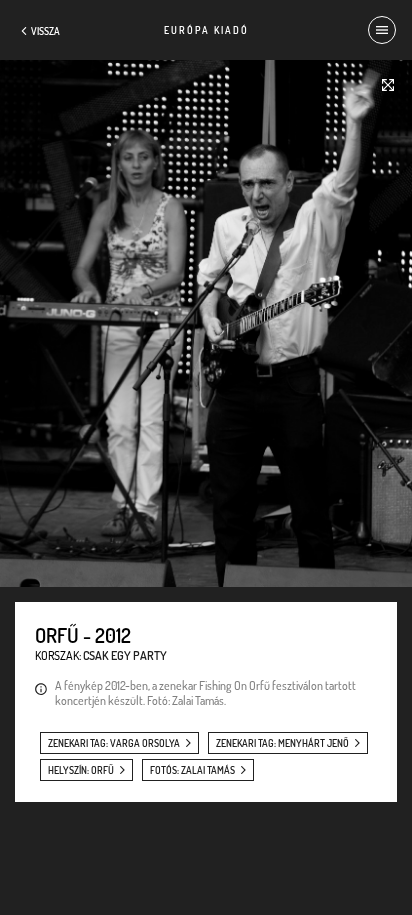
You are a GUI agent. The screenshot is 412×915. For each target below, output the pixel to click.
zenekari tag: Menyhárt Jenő (282, 743)
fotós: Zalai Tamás (192, 770)
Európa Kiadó (206, 30)
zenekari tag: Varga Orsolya (114, 743)
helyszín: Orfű (81, 770)
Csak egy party (125, 655)
